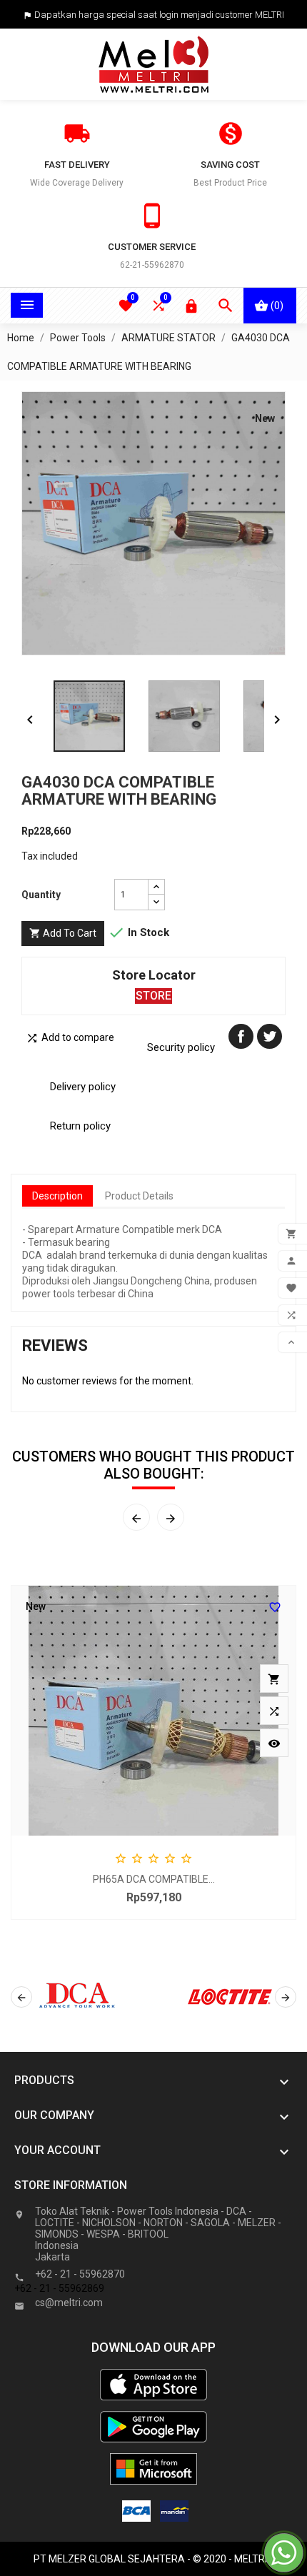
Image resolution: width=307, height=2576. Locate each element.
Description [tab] (57, 1196)
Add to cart (63, 933)
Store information (71, 2185)
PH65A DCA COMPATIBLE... (154, 1879)
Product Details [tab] (139, 1196)
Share (241, 1036)
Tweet (270, 1036)
